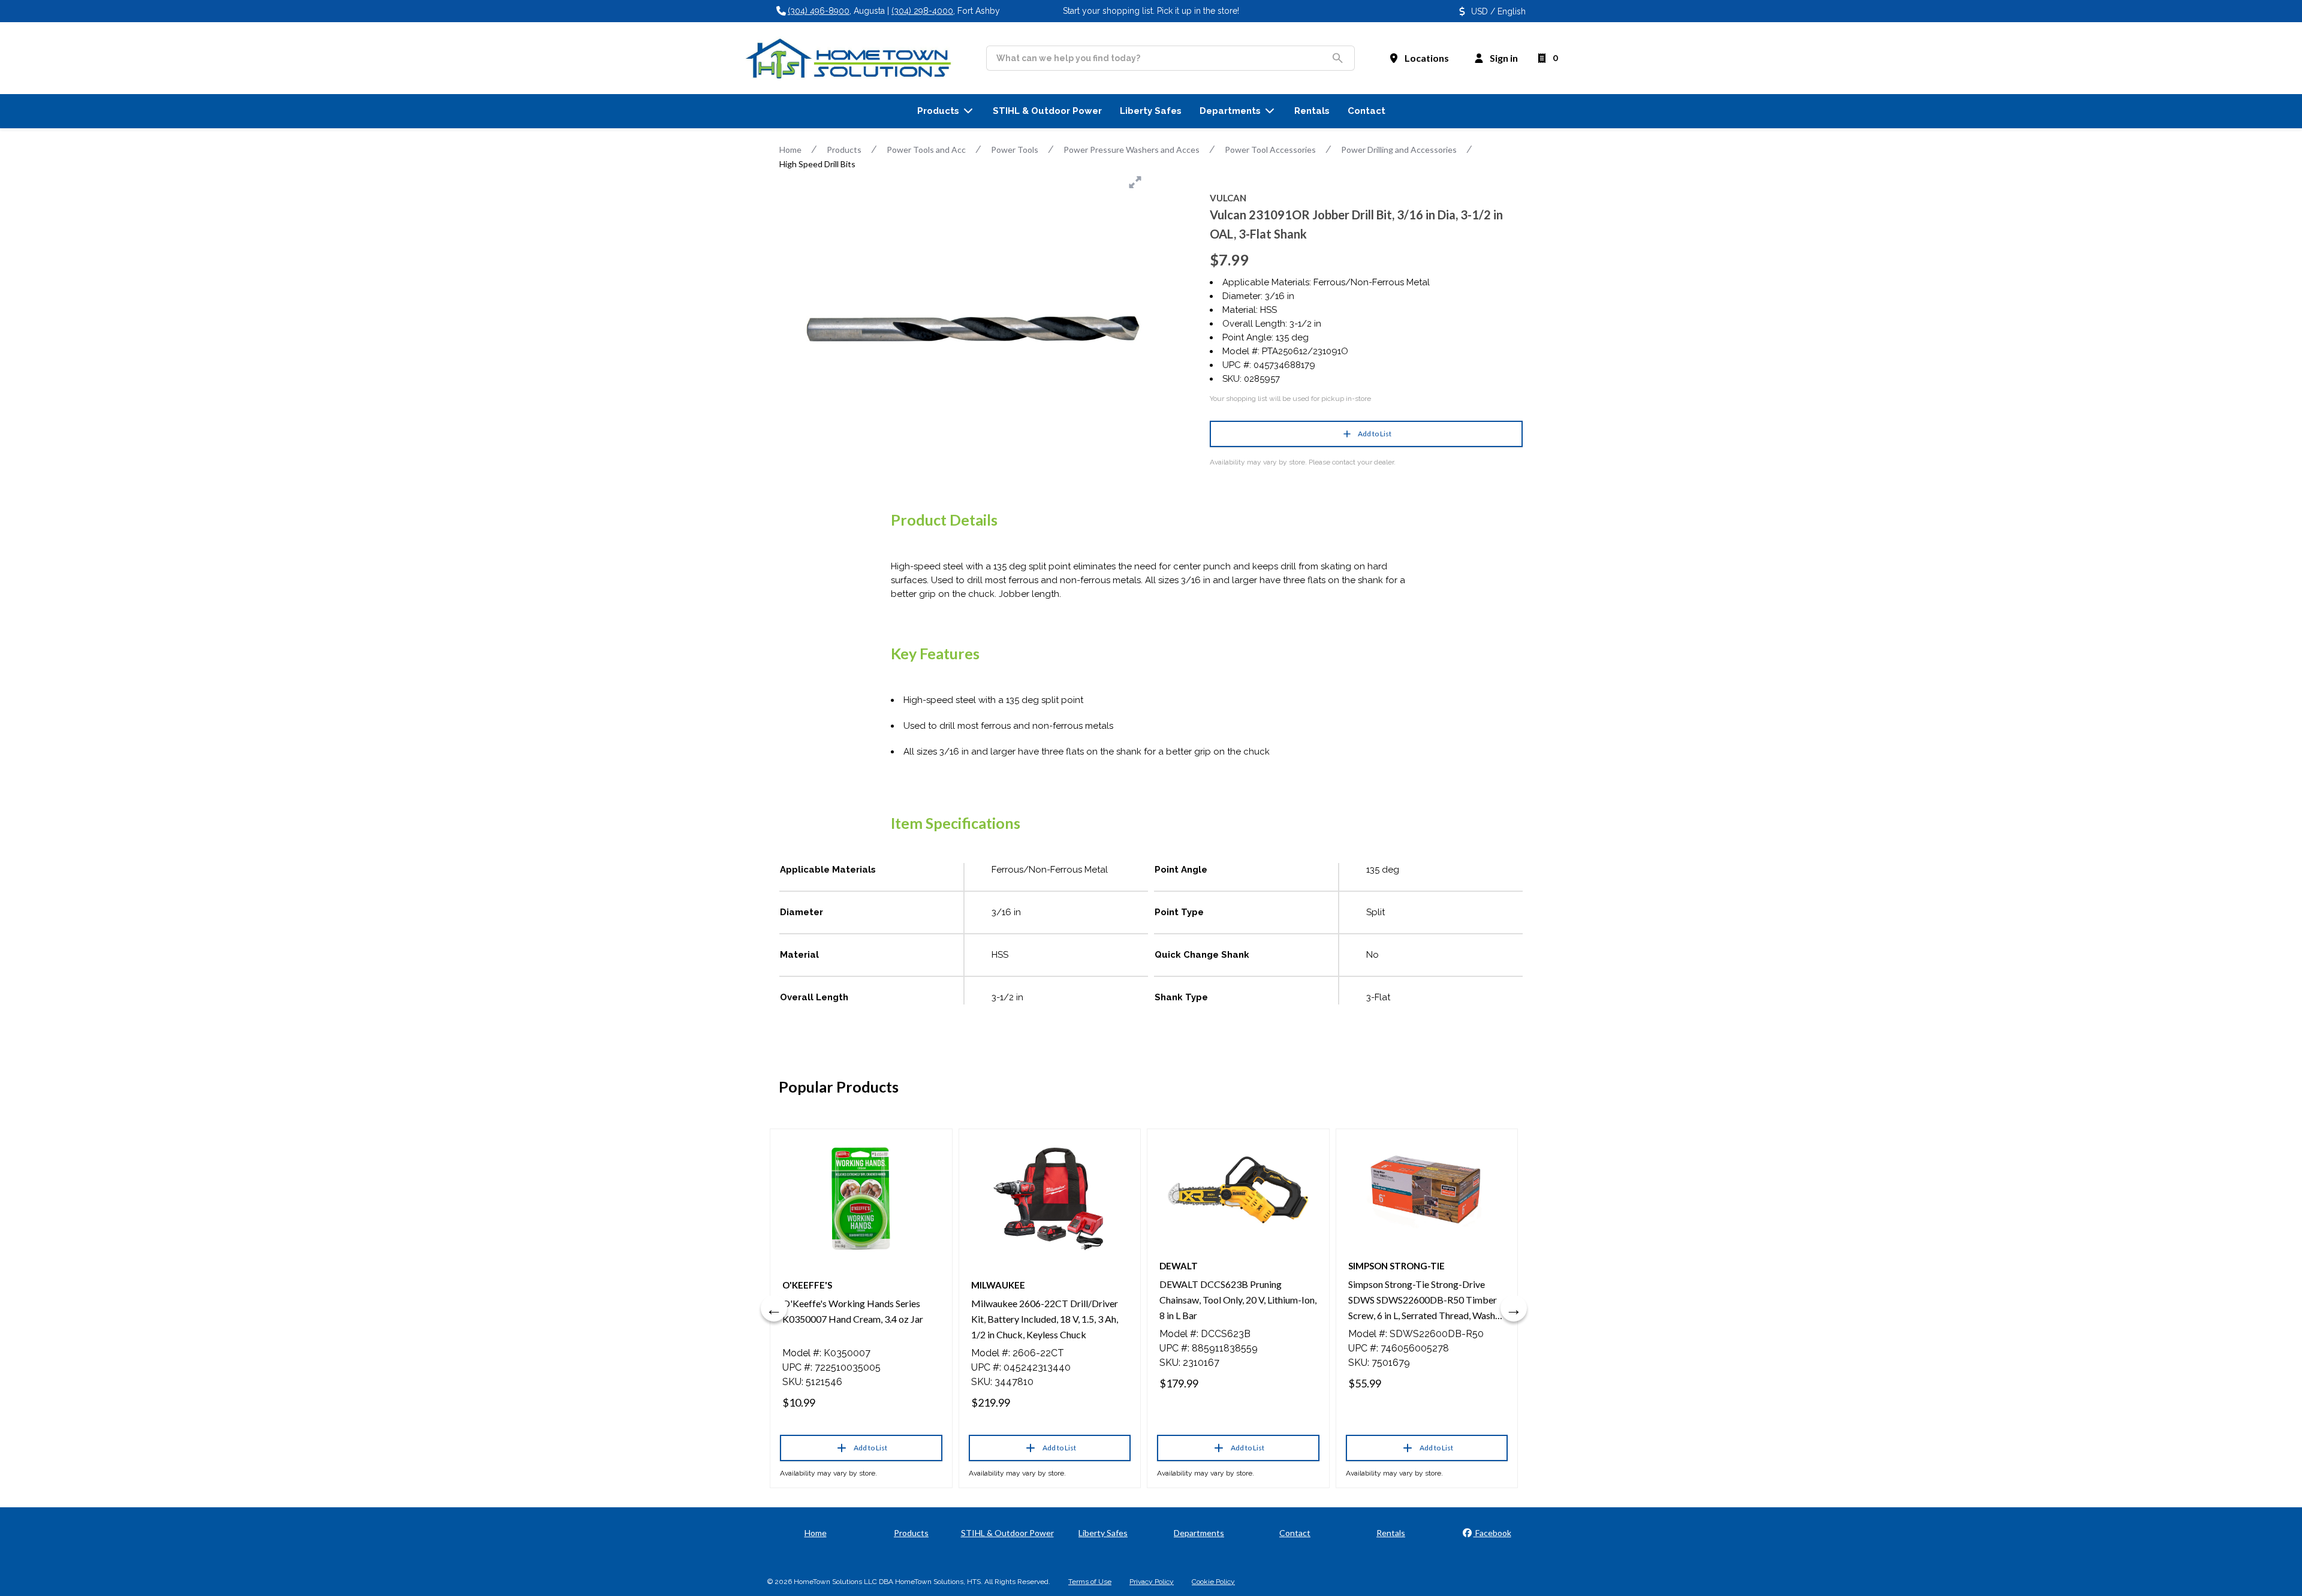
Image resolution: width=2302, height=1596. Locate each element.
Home (790, 150)
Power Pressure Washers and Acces (1132, 150)
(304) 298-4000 (922, 11)
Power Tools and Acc (926, 150)
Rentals (1391, 1533)
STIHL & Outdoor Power (1007, 1533)
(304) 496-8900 (819, 11)
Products (844, 150)
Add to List (1375, 434)
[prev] (774, 1308)
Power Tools (1015, 150)
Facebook (1492, 1533)
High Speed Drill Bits (817, 164)
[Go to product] (861, 1199)
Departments (1199, 1533)
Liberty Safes (1103, 1533)
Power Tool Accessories (1270, 150)
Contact (1295, 1533)
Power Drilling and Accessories (1399, 150)
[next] (1514, 1308)
